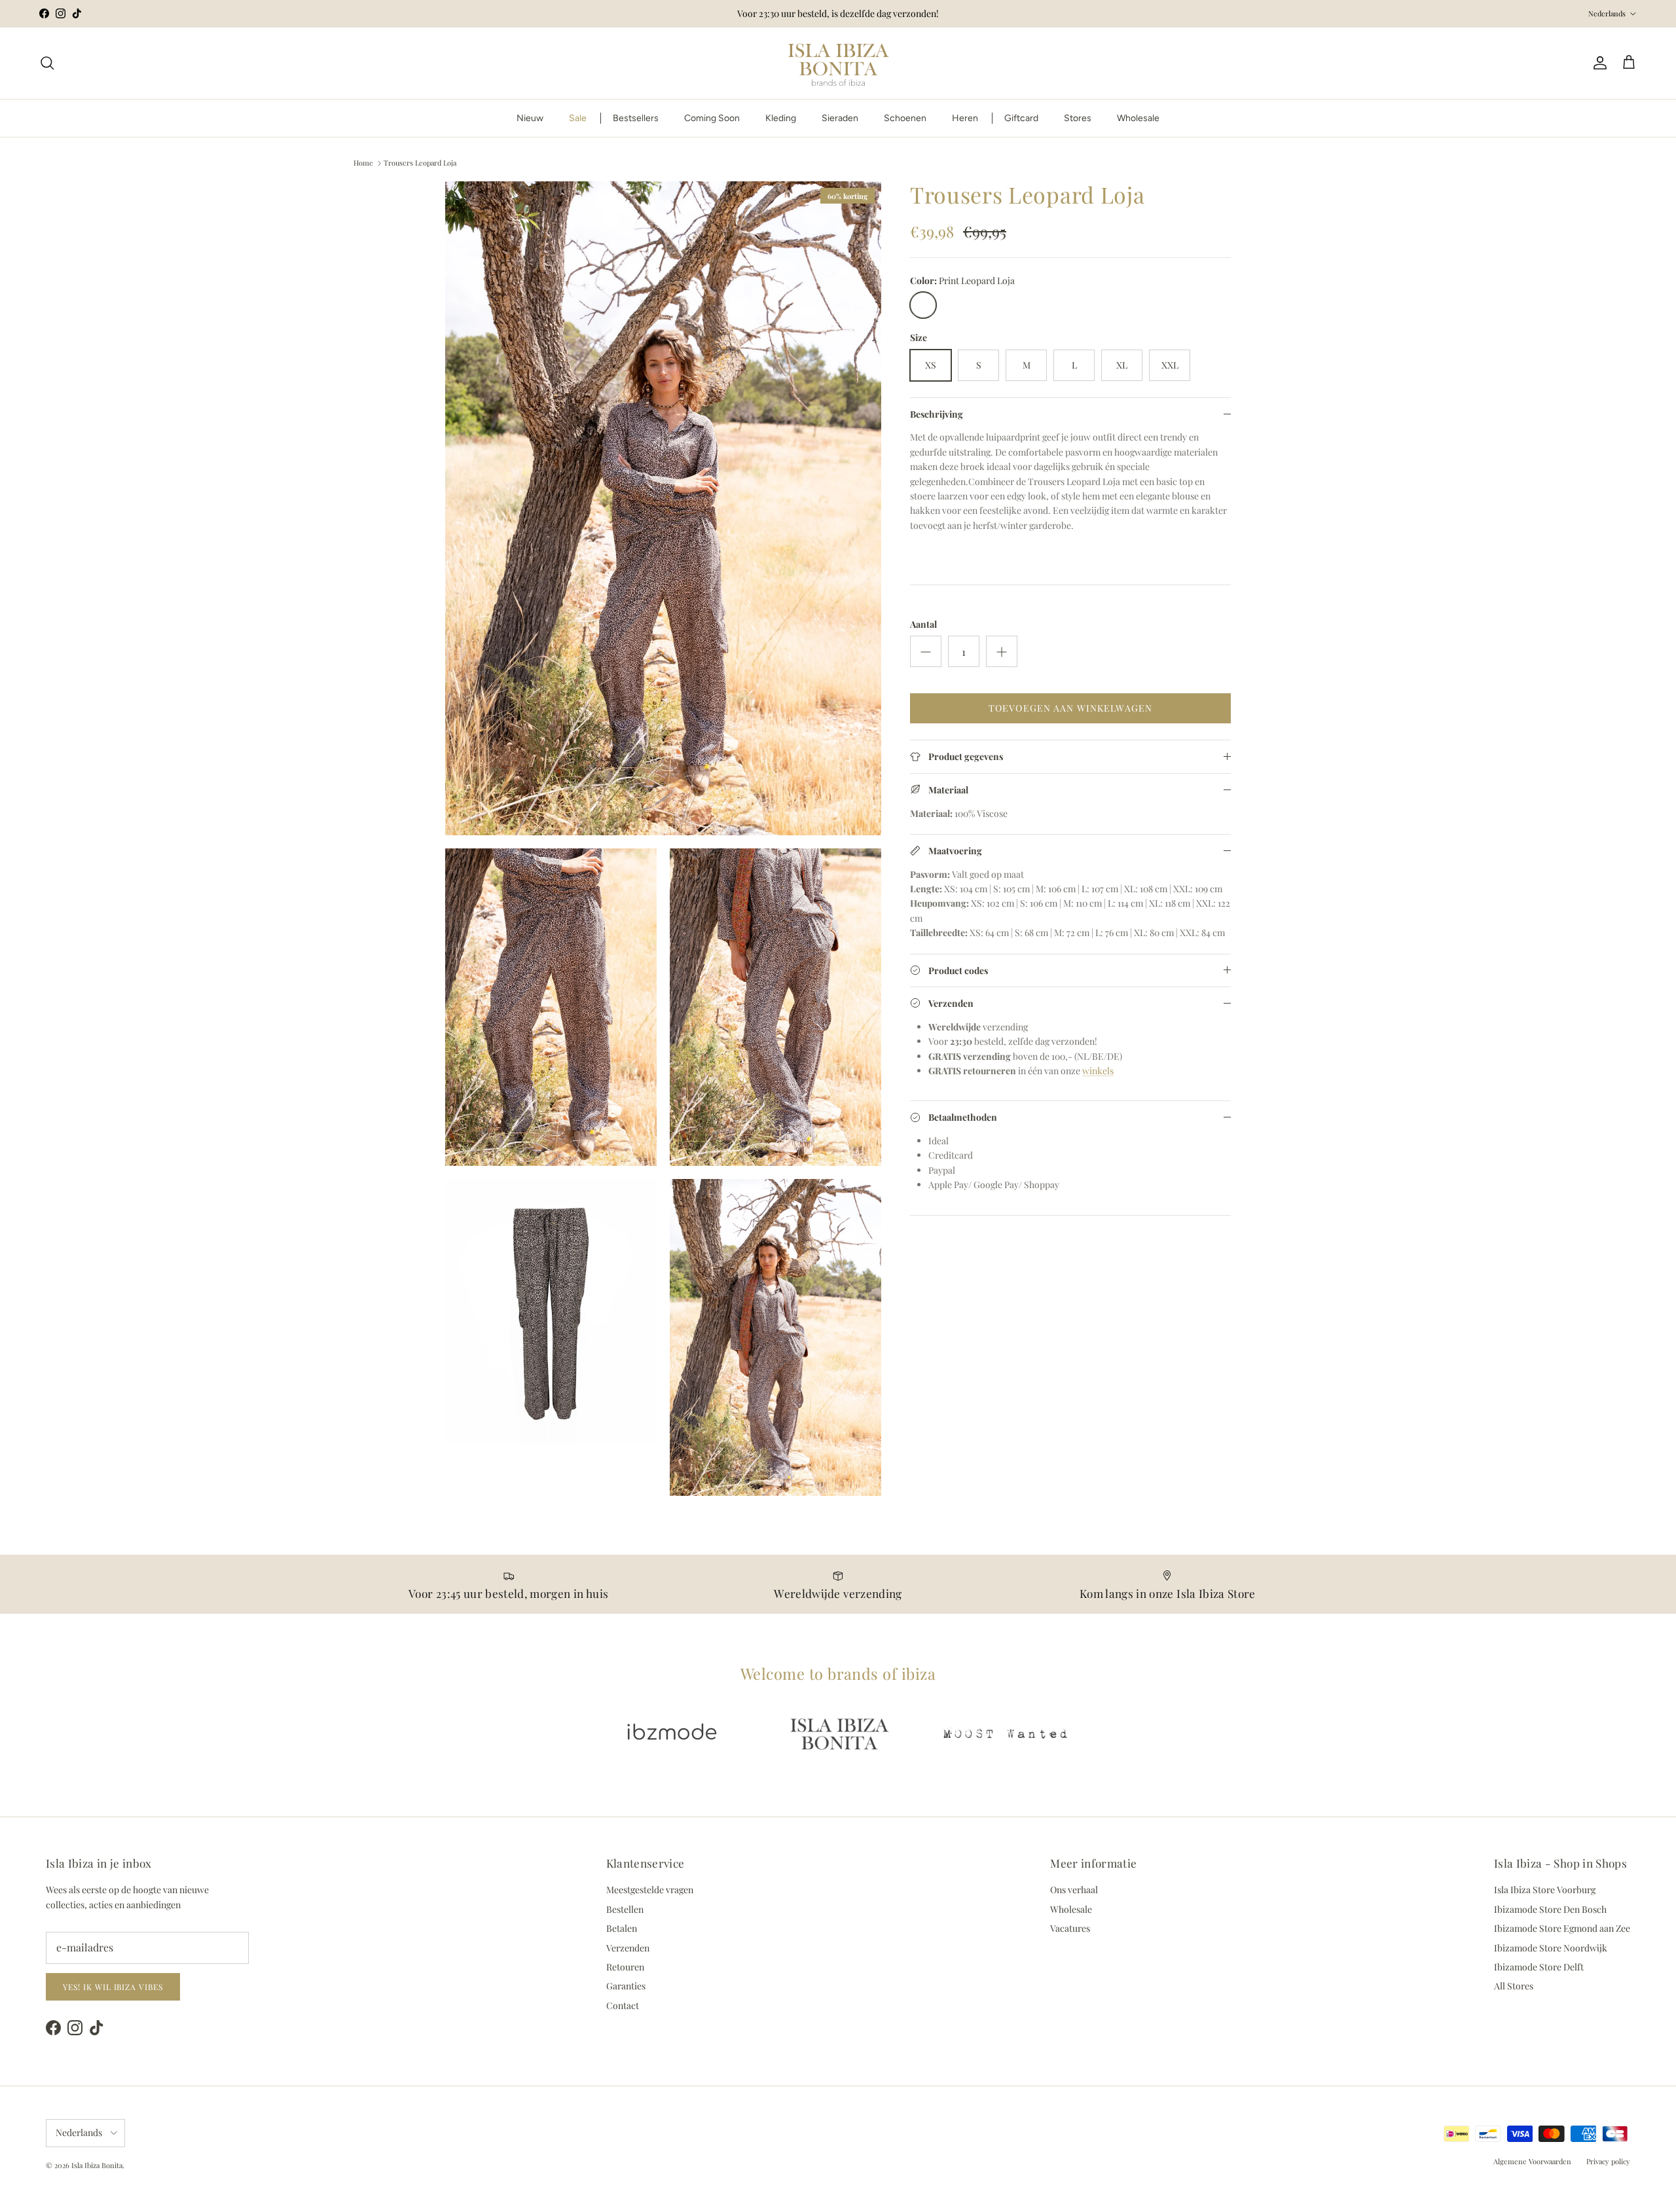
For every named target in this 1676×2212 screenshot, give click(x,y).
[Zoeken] (47, 63)
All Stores (1514, 1986)
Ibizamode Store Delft (1539, 1967)
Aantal (923, 624)
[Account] (1597, 63)
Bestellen (625, 1909)
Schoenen (905, 118)
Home (363, 163)
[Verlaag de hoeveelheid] (926, 651)
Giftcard (1021, 118)
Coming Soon (712, 118)
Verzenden (628, 1948)
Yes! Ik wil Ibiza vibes (113, 1987)
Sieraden (840, 118)
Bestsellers (636, 118)
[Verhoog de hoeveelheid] (1002, 651)
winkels (1098, 1071)
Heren (965, 118)
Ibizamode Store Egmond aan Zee (1562, 1928)
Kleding (781, 118)
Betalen (622, 1928)
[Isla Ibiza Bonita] (838, 63)
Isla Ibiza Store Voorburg (1545, 1890)
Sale (578, 118)
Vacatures (1070, 1928)
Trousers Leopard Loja (420, 163)
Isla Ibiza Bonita (97, 2165)
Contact (623, 2005)
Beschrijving (937, 414)
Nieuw (530, 118)
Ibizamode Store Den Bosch (1550, 1909)
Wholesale (1138, 118)
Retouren (625, 1967)
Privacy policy (1608, 2161)
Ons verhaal (1074, 1890)
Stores (1078, 118)
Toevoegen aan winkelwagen (1070, 708)
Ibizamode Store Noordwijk (1551, 1948)
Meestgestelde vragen (650, 1890)
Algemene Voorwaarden (1532, 2161)
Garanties (626, 1986)
